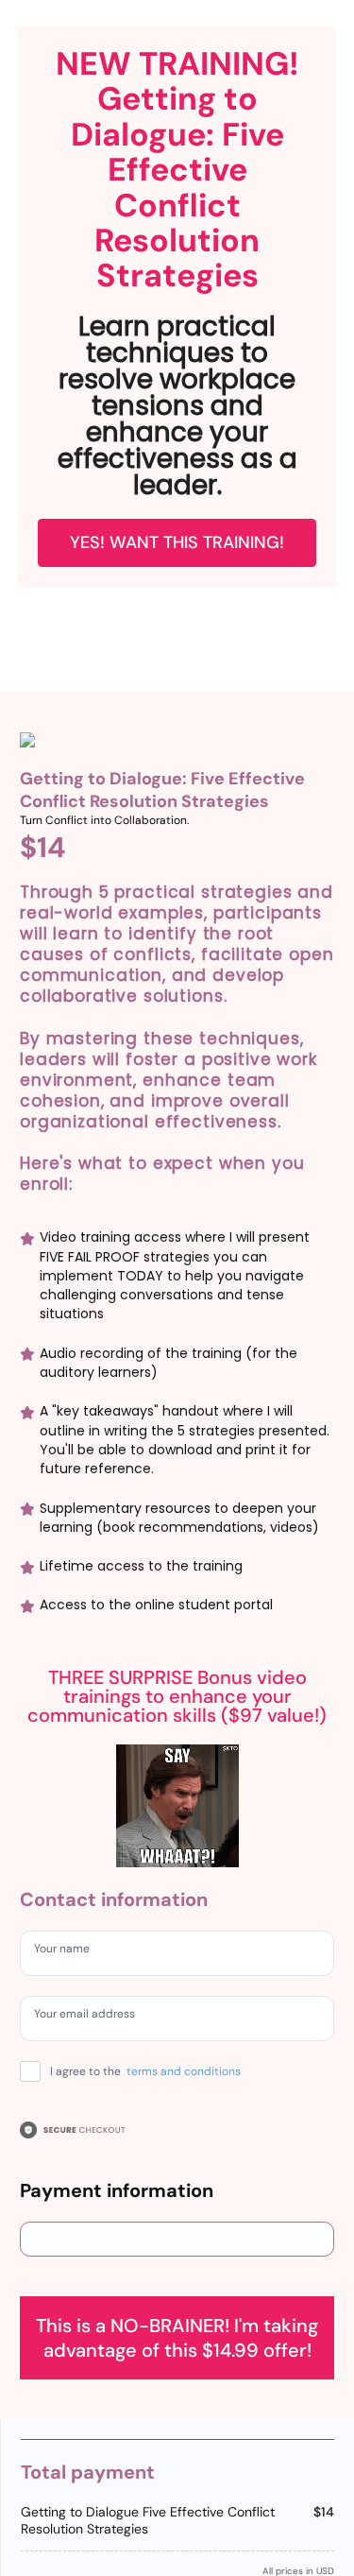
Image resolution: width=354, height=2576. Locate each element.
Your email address (95, 2017)
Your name (69, 1951)
